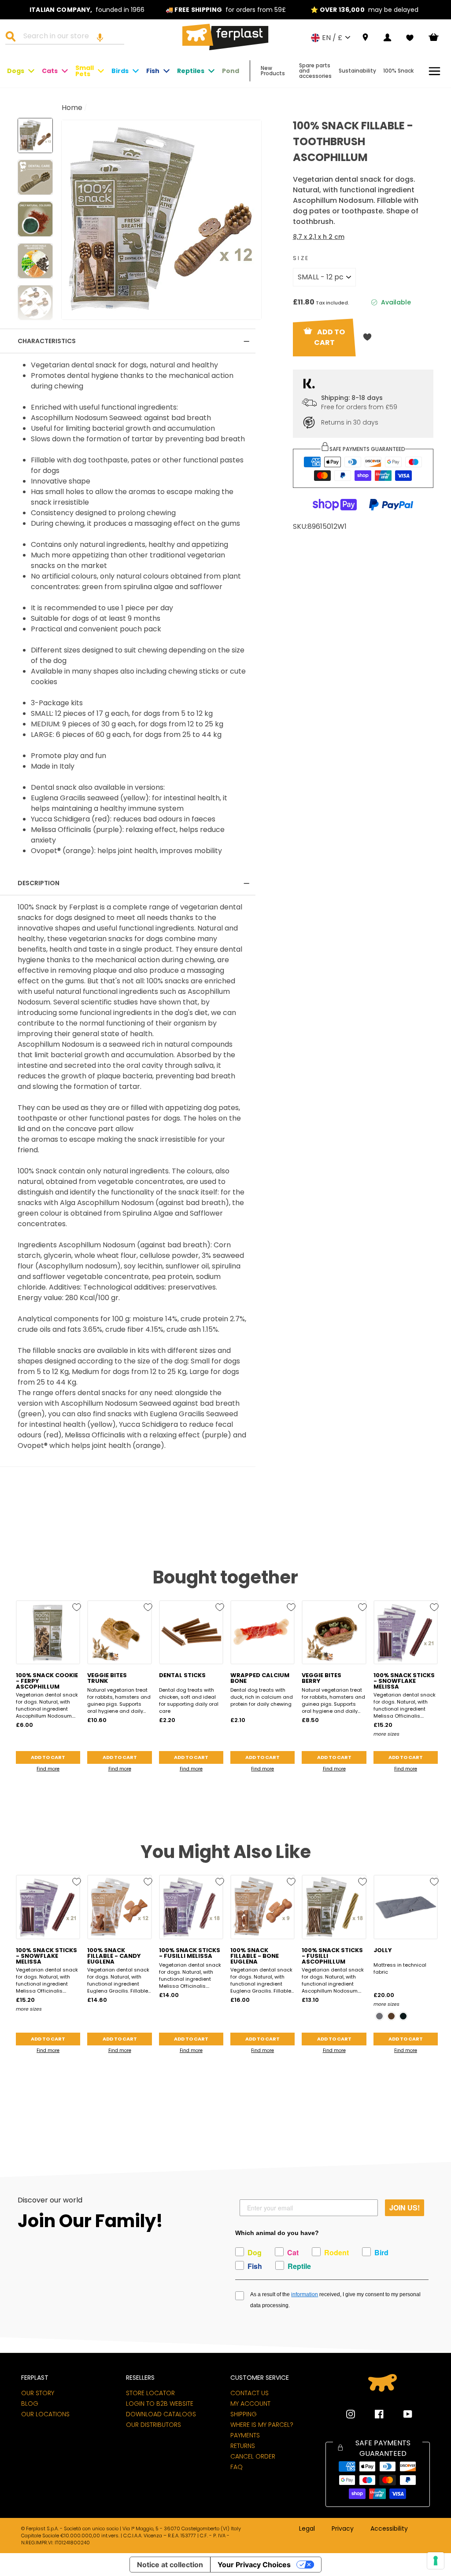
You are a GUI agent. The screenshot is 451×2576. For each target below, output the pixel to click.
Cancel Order (253, 2456)
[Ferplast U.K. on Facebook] (373, 2414)
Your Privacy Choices (254, 2565)
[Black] (403, 2016)
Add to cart (48, 1757)
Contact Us (250, 2393)
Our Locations (45, 2414)
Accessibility (389, 2529)
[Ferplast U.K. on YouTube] (401, 2414)
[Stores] (365, 38)
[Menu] (434, 71)
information (305, 2294)
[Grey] (379, 2016)
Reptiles (191, 71)
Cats (50, 71)
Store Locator (150, 2393)
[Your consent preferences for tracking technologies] (436, 2561)
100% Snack (398, 71)
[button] (100, 37)
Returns (243, 2446)
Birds (120, 71)
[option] (87, 10)
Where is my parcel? (262, 2425)
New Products (273, 71)
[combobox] (70, 37)
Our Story (38, 2393)
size (301, 258)
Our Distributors (153, 2425)
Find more (48, 1769)
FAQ (237, 2467)
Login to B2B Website (160, 2404)
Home (72, 108)
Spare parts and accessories (315, 71)
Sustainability (357, 71)
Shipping (244, 2414)
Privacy (343, 2529)
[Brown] (391, 2016)
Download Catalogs (161, 2414)
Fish (153, 71)
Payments (245, 2435)
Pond (231, 71)
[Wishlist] (410, 38)
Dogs (16, 71)
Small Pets (85, 71)
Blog (30, 2404)
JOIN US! (405, 2208)
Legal (307, 2529)
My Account (250, 2404)
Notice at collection (170, 2565)
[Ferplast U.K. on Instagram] (351, 2414)
